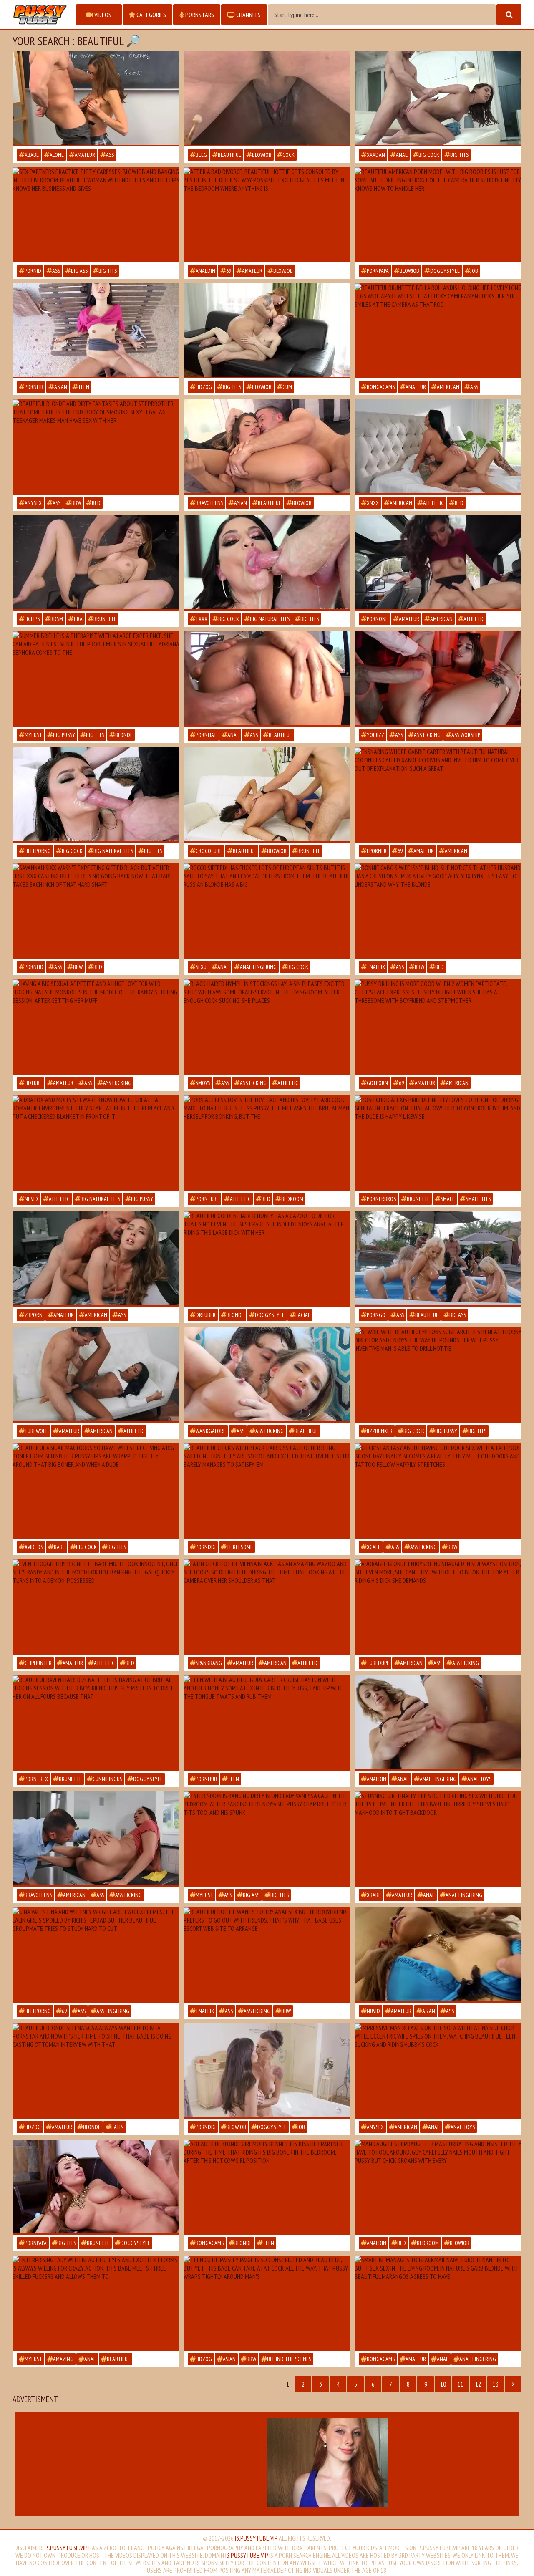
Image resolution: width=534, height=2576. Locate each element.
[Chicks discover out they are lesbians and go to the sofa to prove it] (267, 1723)
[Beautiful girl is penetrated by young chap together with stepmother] (438, 1027)
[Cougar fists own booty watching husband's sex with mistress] (438, 2071)
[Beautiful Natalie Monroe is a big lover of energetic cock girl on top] (96, 1027)
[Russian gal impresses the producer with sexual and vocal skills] (267, 911)
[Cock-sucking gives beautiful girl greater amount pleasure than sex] (96, 795)
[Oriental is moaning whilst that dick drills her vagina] (438, 1955)
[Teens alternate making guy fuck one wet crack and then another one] (267, 1491)
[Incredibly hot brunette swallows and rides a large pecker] (267, 2303)
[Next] (513, 2384)
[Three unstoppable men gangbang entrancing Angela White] (96, 2303)
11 (461, 2384)
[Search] (509, 15)
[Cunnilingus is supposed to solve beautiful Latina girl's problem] (96, 679)
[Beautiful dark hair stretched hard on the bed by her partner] (267, 1027)
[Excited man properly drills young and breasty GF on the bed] (96, 1259)
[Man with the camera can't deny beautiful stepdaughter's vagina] (438, 2187)
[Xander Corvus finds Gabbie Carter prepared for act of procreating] (438, 795)
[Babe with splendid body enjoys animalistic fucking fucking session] (96, 1491)
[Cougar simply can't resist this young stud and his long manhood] (267, 795)
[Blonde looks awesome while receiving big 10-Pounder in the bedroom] (96, 2071)
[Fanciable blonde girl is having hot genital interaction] (267, 2187)
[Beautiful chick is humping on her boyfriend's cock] (438, 1143)
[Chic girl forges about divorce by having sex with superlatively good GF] (267, 215)
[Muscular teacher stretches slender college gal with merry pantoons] (96, 99)
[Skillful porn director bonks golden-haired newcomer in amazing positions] (438, 1375)
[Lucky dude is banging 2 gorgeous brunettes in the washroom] (267, 2071)
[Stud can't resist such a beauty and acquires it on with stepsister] (96, 447)
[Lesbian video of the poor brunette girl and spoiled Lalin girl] (96, 1955)
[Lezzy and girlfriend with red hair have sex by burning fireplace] (96, 1143)
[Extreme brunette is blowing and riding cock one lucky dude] (96, 2187)
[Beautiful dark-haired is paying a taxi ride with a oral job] (438, 563)
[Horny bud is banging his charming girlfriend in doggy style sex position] (96, 1723)
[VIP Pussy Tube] (40, 15)
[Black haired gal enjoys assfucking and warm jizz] (438, 215)
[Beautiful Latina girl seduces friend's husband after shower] (267, 447)
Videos (102, 15)
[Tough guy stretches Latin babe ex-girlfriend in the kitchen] (96, 1839)
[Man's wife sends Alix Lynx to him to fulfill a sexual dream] (438, 911)
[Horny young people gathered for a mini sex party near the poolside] (438, 1259)
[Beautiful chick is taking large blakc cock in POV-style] (96, 911)
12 (478, 2384)
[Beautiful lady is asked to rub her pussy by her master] (96, 563)
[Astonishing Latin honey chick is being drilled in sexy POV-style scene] (267, 1607)
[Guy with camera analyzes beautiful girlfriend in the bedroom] (438, 1839)
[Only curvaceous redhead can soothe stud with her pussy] (267, 331)
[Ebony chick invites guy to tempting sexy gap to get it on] (96, 1375)
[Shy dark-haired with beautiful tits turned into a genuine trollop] (96, 1607)
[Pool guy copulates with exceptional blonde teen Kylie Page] (438, 1491)
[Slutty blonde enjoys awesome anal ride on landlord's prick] (438, 2303)
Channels (248, 15)
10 (443, 2384)
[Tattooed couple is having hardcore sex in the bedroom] (438, 447)
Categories (151, 15)
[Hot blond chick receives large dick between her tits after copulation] (267, 1839)
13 (496, 2384)
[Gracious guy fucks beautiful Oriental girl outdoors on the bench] (96, 331)
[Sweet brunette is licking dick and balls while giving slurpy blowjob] (267, 563)
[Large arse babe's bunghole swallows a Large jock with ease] (267, 1259)
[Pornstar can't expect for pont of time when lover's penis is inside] (96, 215)
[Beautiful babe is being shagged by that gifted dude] (438, 679)
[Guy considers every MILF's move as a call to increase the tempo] (267, 1143)
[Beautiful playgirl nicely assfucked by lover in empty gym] (267, 679)
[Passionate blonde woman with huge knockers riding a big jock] (267, 1375)
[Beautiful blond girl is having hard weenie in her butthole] (438, 1723)
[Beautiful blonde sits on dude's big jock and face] (438, 1607)
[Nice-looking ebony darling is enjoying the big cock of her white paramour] (267, 99)
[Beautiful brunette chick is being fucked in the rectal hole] (438, 99)
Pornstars (199, 15)
